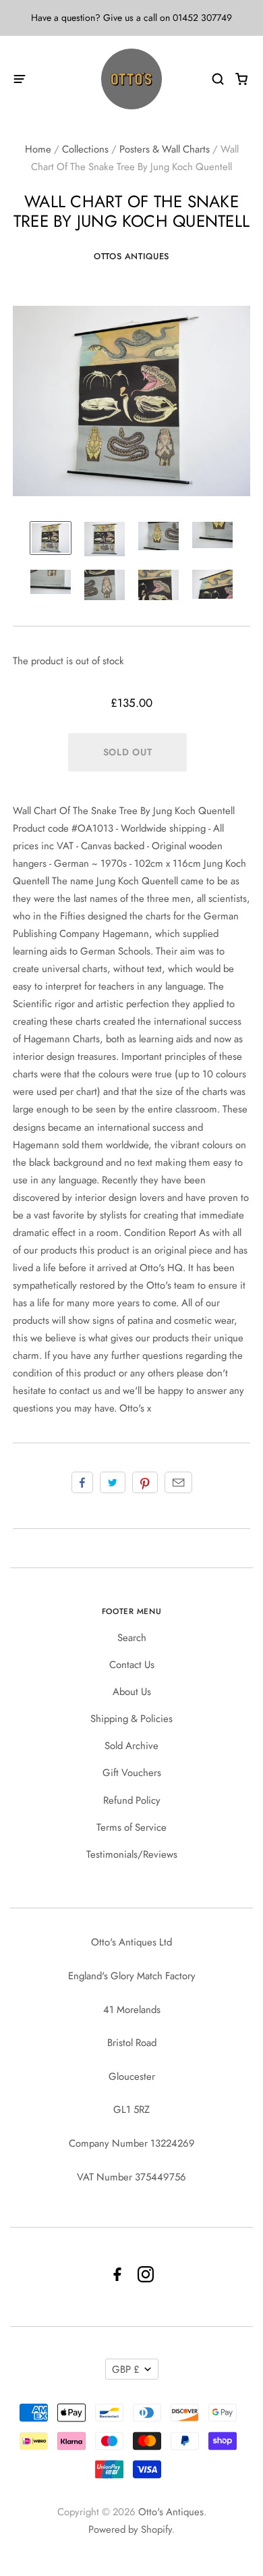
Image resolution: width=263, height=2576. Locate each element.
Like (82, 1482)
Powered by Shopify (130, 2529)
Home (38, 149)
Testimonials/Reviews (132, 1854)
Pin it (145, 1482)
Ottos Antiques (131, 256)
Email (178, 1482)
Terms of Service (131, 1827)
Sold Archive (131, 1746)
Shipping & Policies (131, 1719)
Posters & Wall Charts (165, 149)
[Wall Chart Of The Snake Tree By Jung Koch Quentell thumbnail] (51, 538)
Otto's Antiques (171, 2512)
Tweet (113, 1482)
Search (132, 1638)
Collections (85, 149)
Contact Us (132, 1665)
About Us (132, 1692)
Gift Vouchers (132, 1773)
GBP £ (126, 2369)
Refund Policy (132, 1800)
